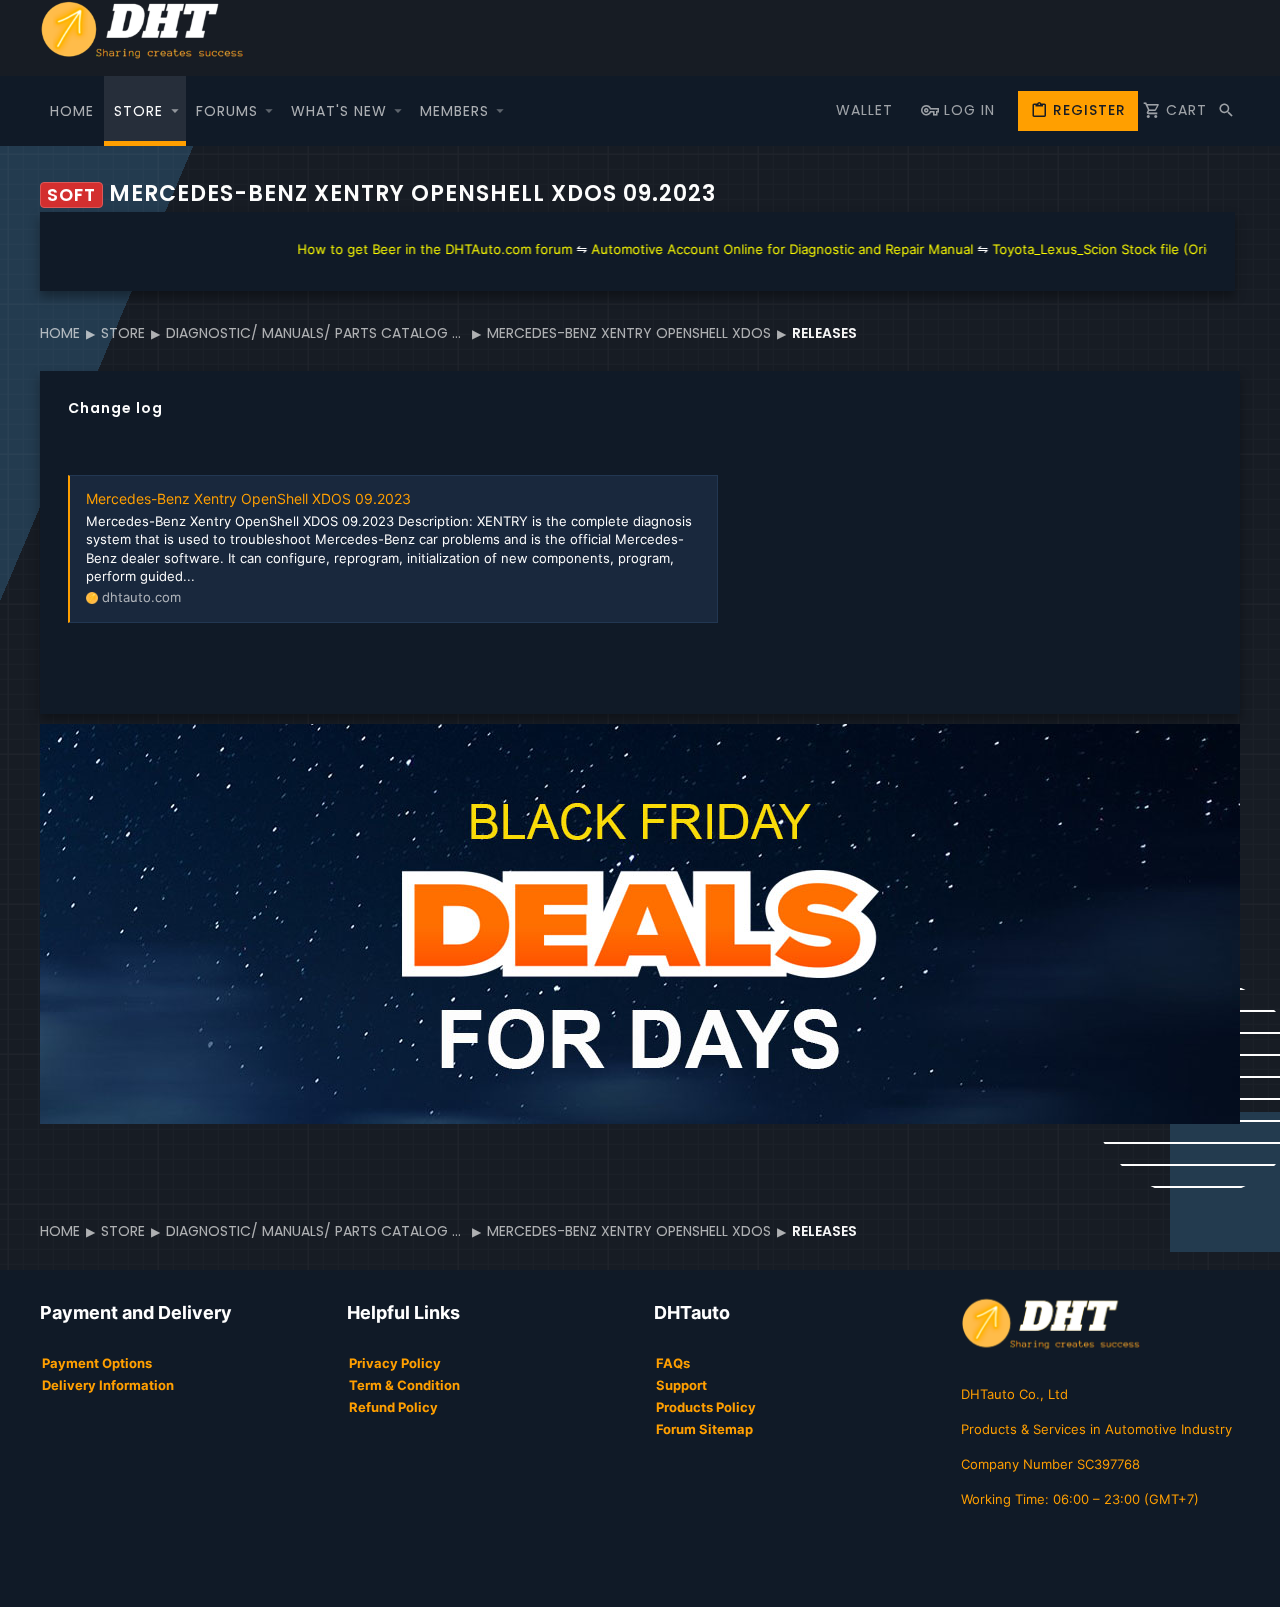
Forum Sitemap (704, 1429)
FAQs (673, 1363)
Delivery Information (108, 1385)
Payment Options (97, 1363)
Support (681, 1385)
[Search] (1226, 111)
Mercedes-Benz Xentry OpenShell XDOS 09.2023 (248, 498)
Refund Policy (393, 1407)
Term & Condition (404, 1385)
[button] (175, 111)
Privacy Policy (395, 1363)
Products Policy (706, 1407)
